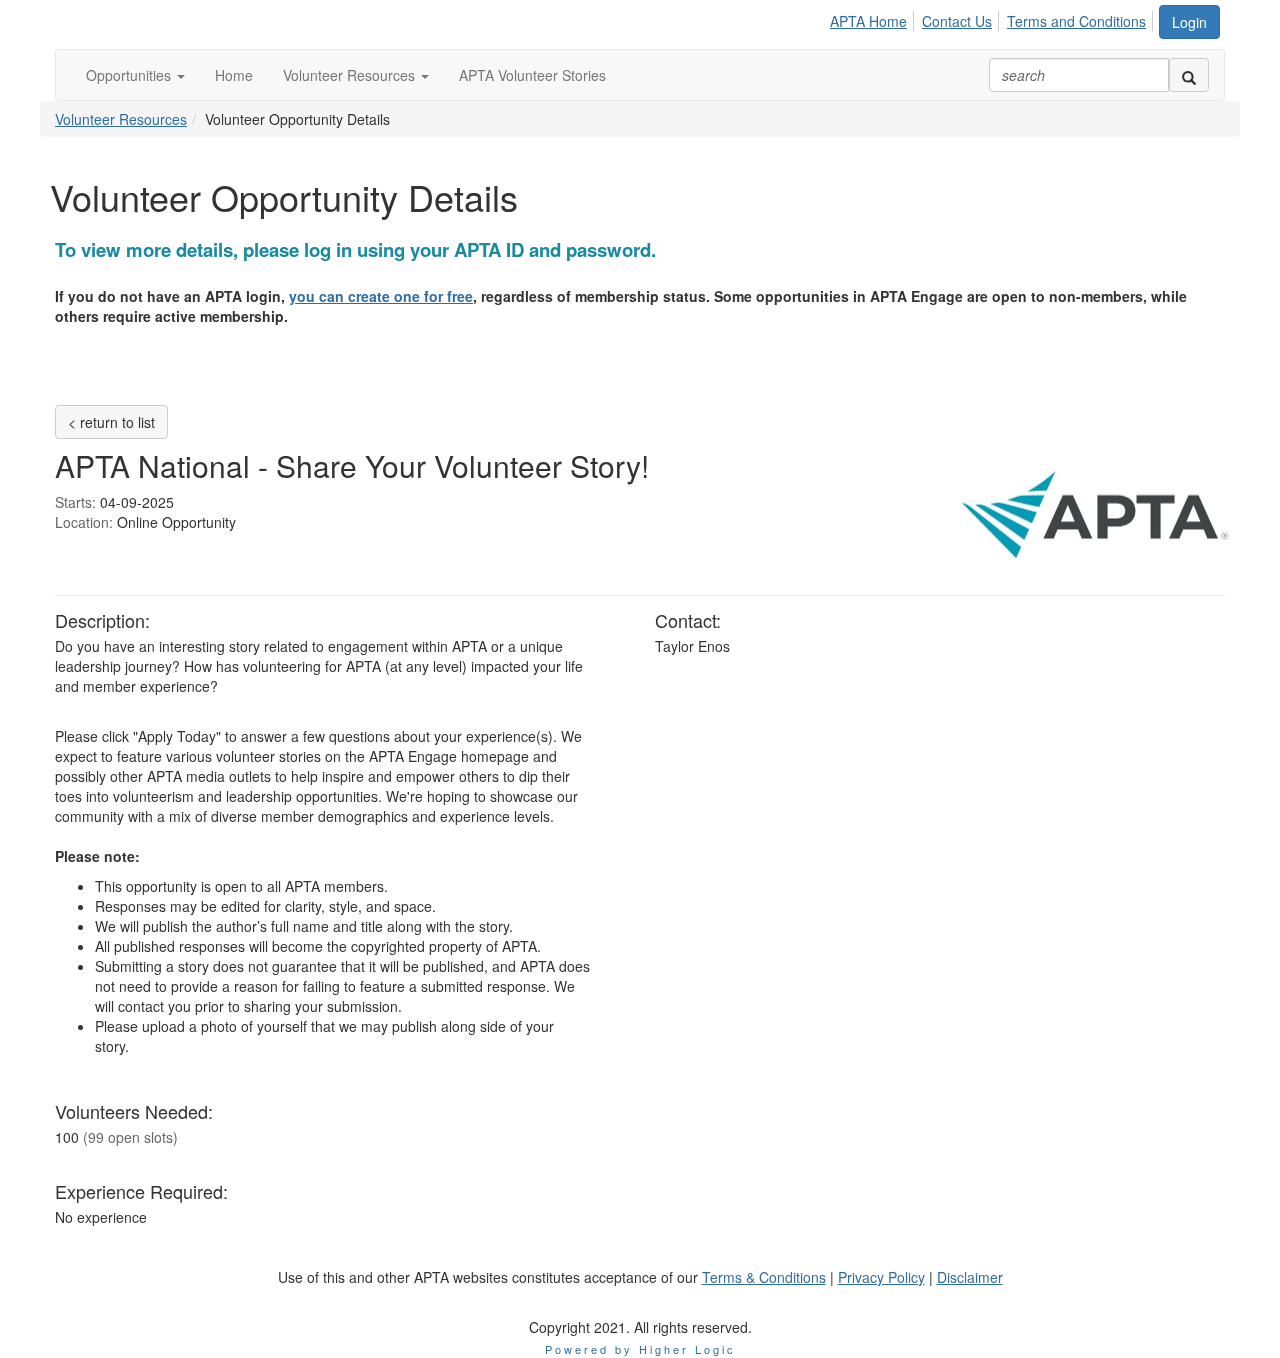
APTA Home (868, 21)
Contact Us (957, 21)
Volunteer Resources (351, 75)
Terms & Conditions (764, 1277)
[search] (1189, 75)
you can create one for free (381, 296)
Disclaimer (970, 1277)
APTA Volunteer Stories (532, 75)
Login (1189, 22)
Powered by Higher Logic (640, 1349)
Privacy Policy (881, 1277)
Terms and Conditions (1076, 21)
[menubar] (993, 18)
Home (234, 75)
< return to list (111, 422)
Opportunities (130, 75)
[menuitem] (874, 18)
